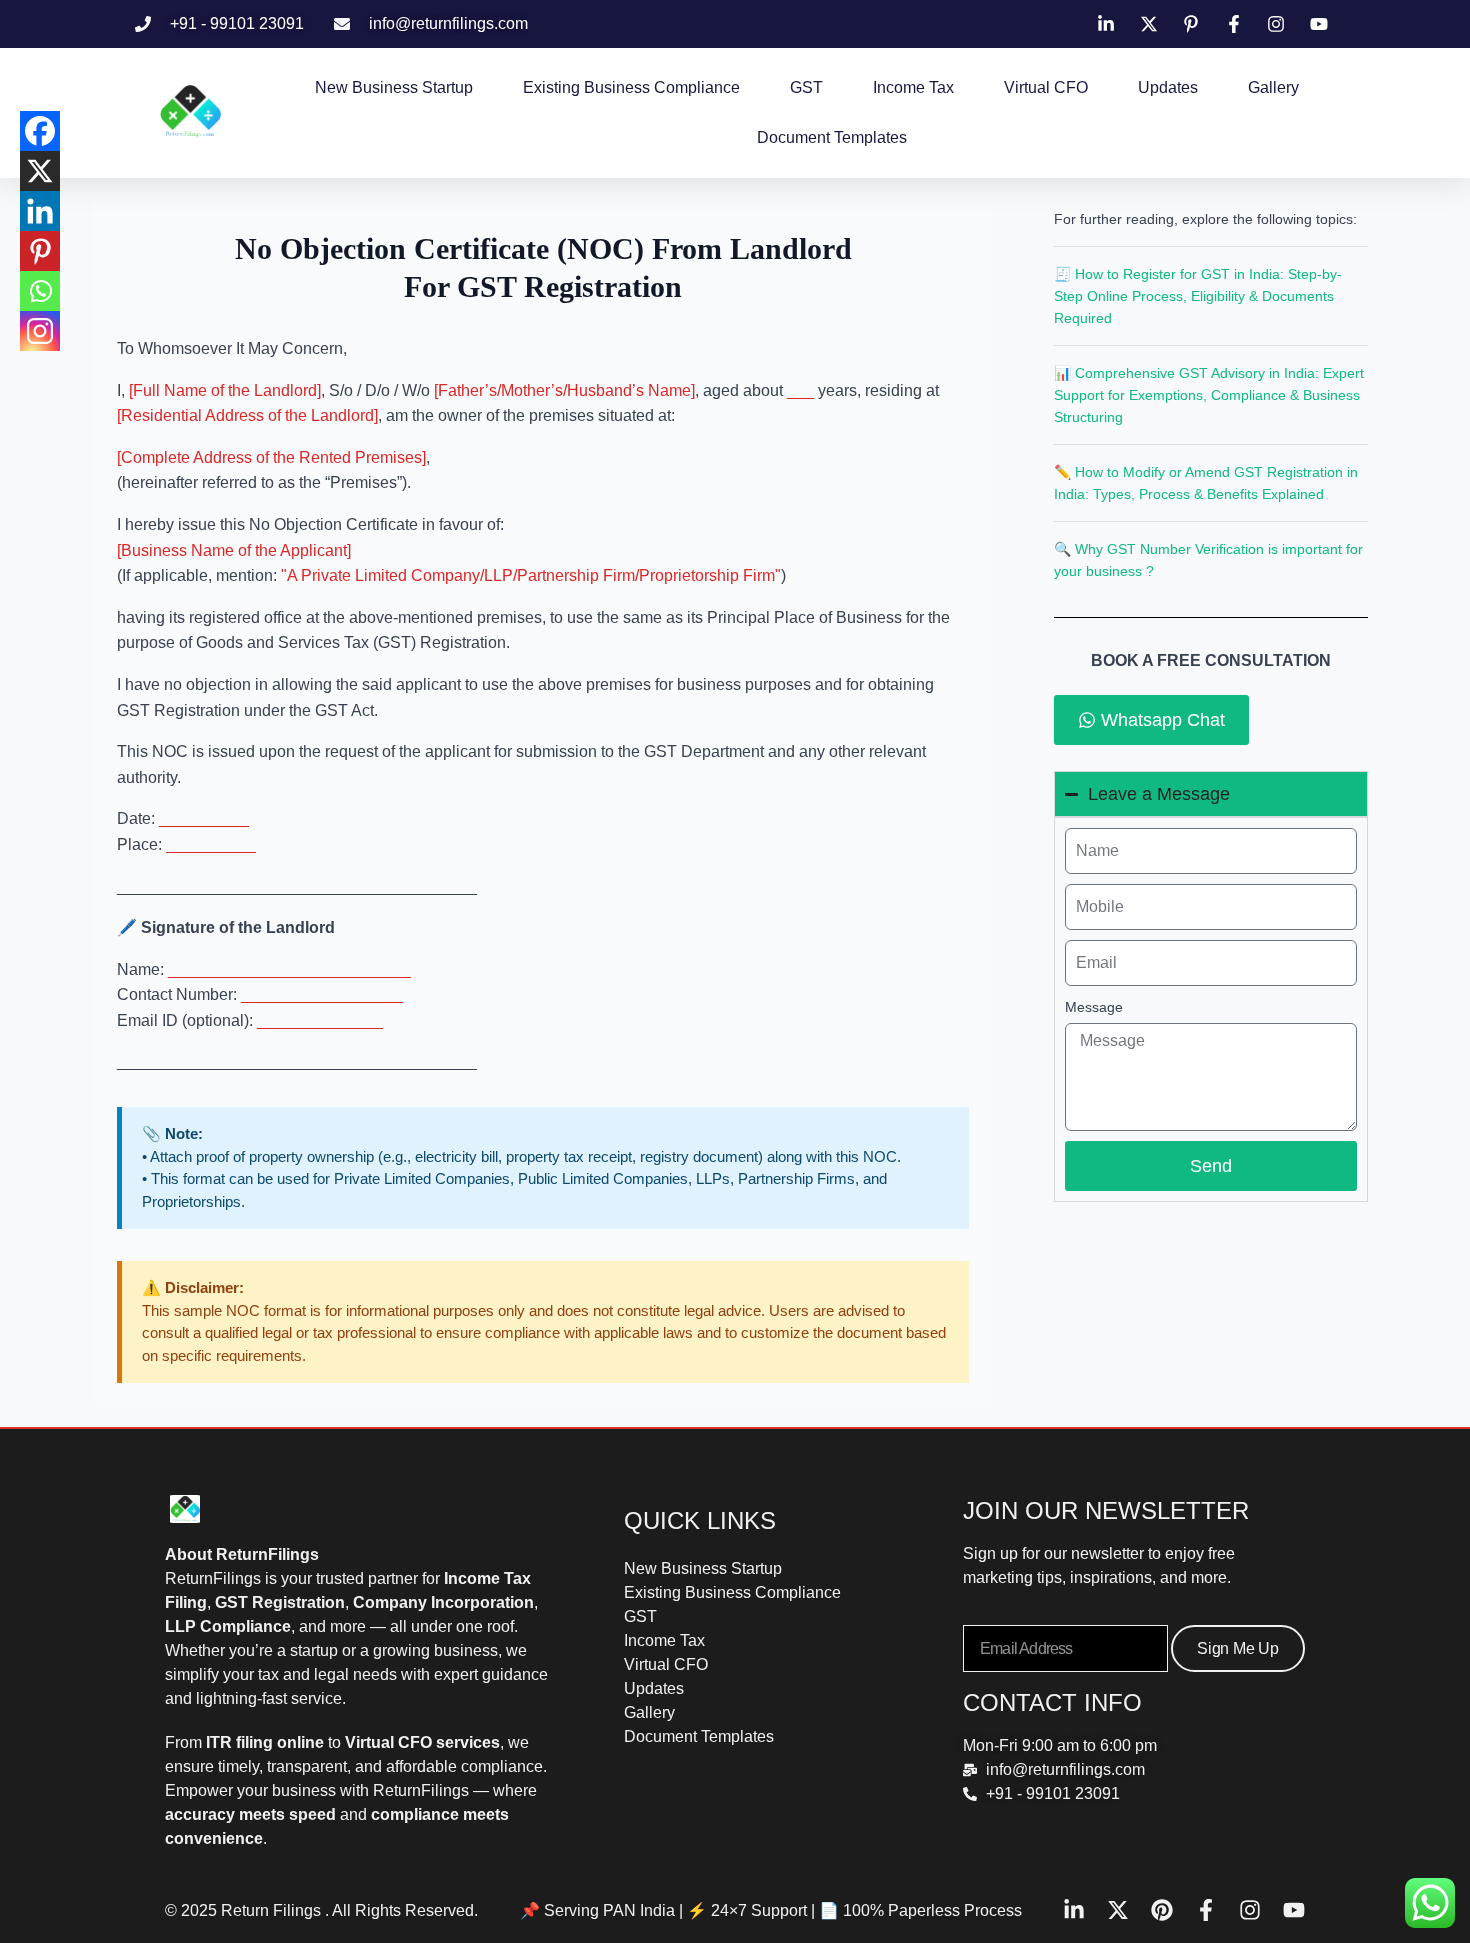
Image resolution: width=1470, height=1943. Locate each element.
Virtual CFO (1046, 87)
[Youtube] (1294, 1910)
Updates (1168, 87)
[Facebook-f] (1206, 1910)
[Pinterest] (40, 251)
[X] (40, 171)
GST (806, 87)
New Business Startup (394, 87)
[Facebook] (40, 131)
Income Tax (913, 87)
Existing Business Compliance (631, 87)
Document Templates (832, 137)
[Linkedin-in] (1074, 1910)
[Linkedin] (40, 211)
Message (1094, 1007)
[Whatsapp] (40, 291)
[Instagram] (40, 331)
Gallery (1273, 87)
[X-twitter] (1118, 1910)
